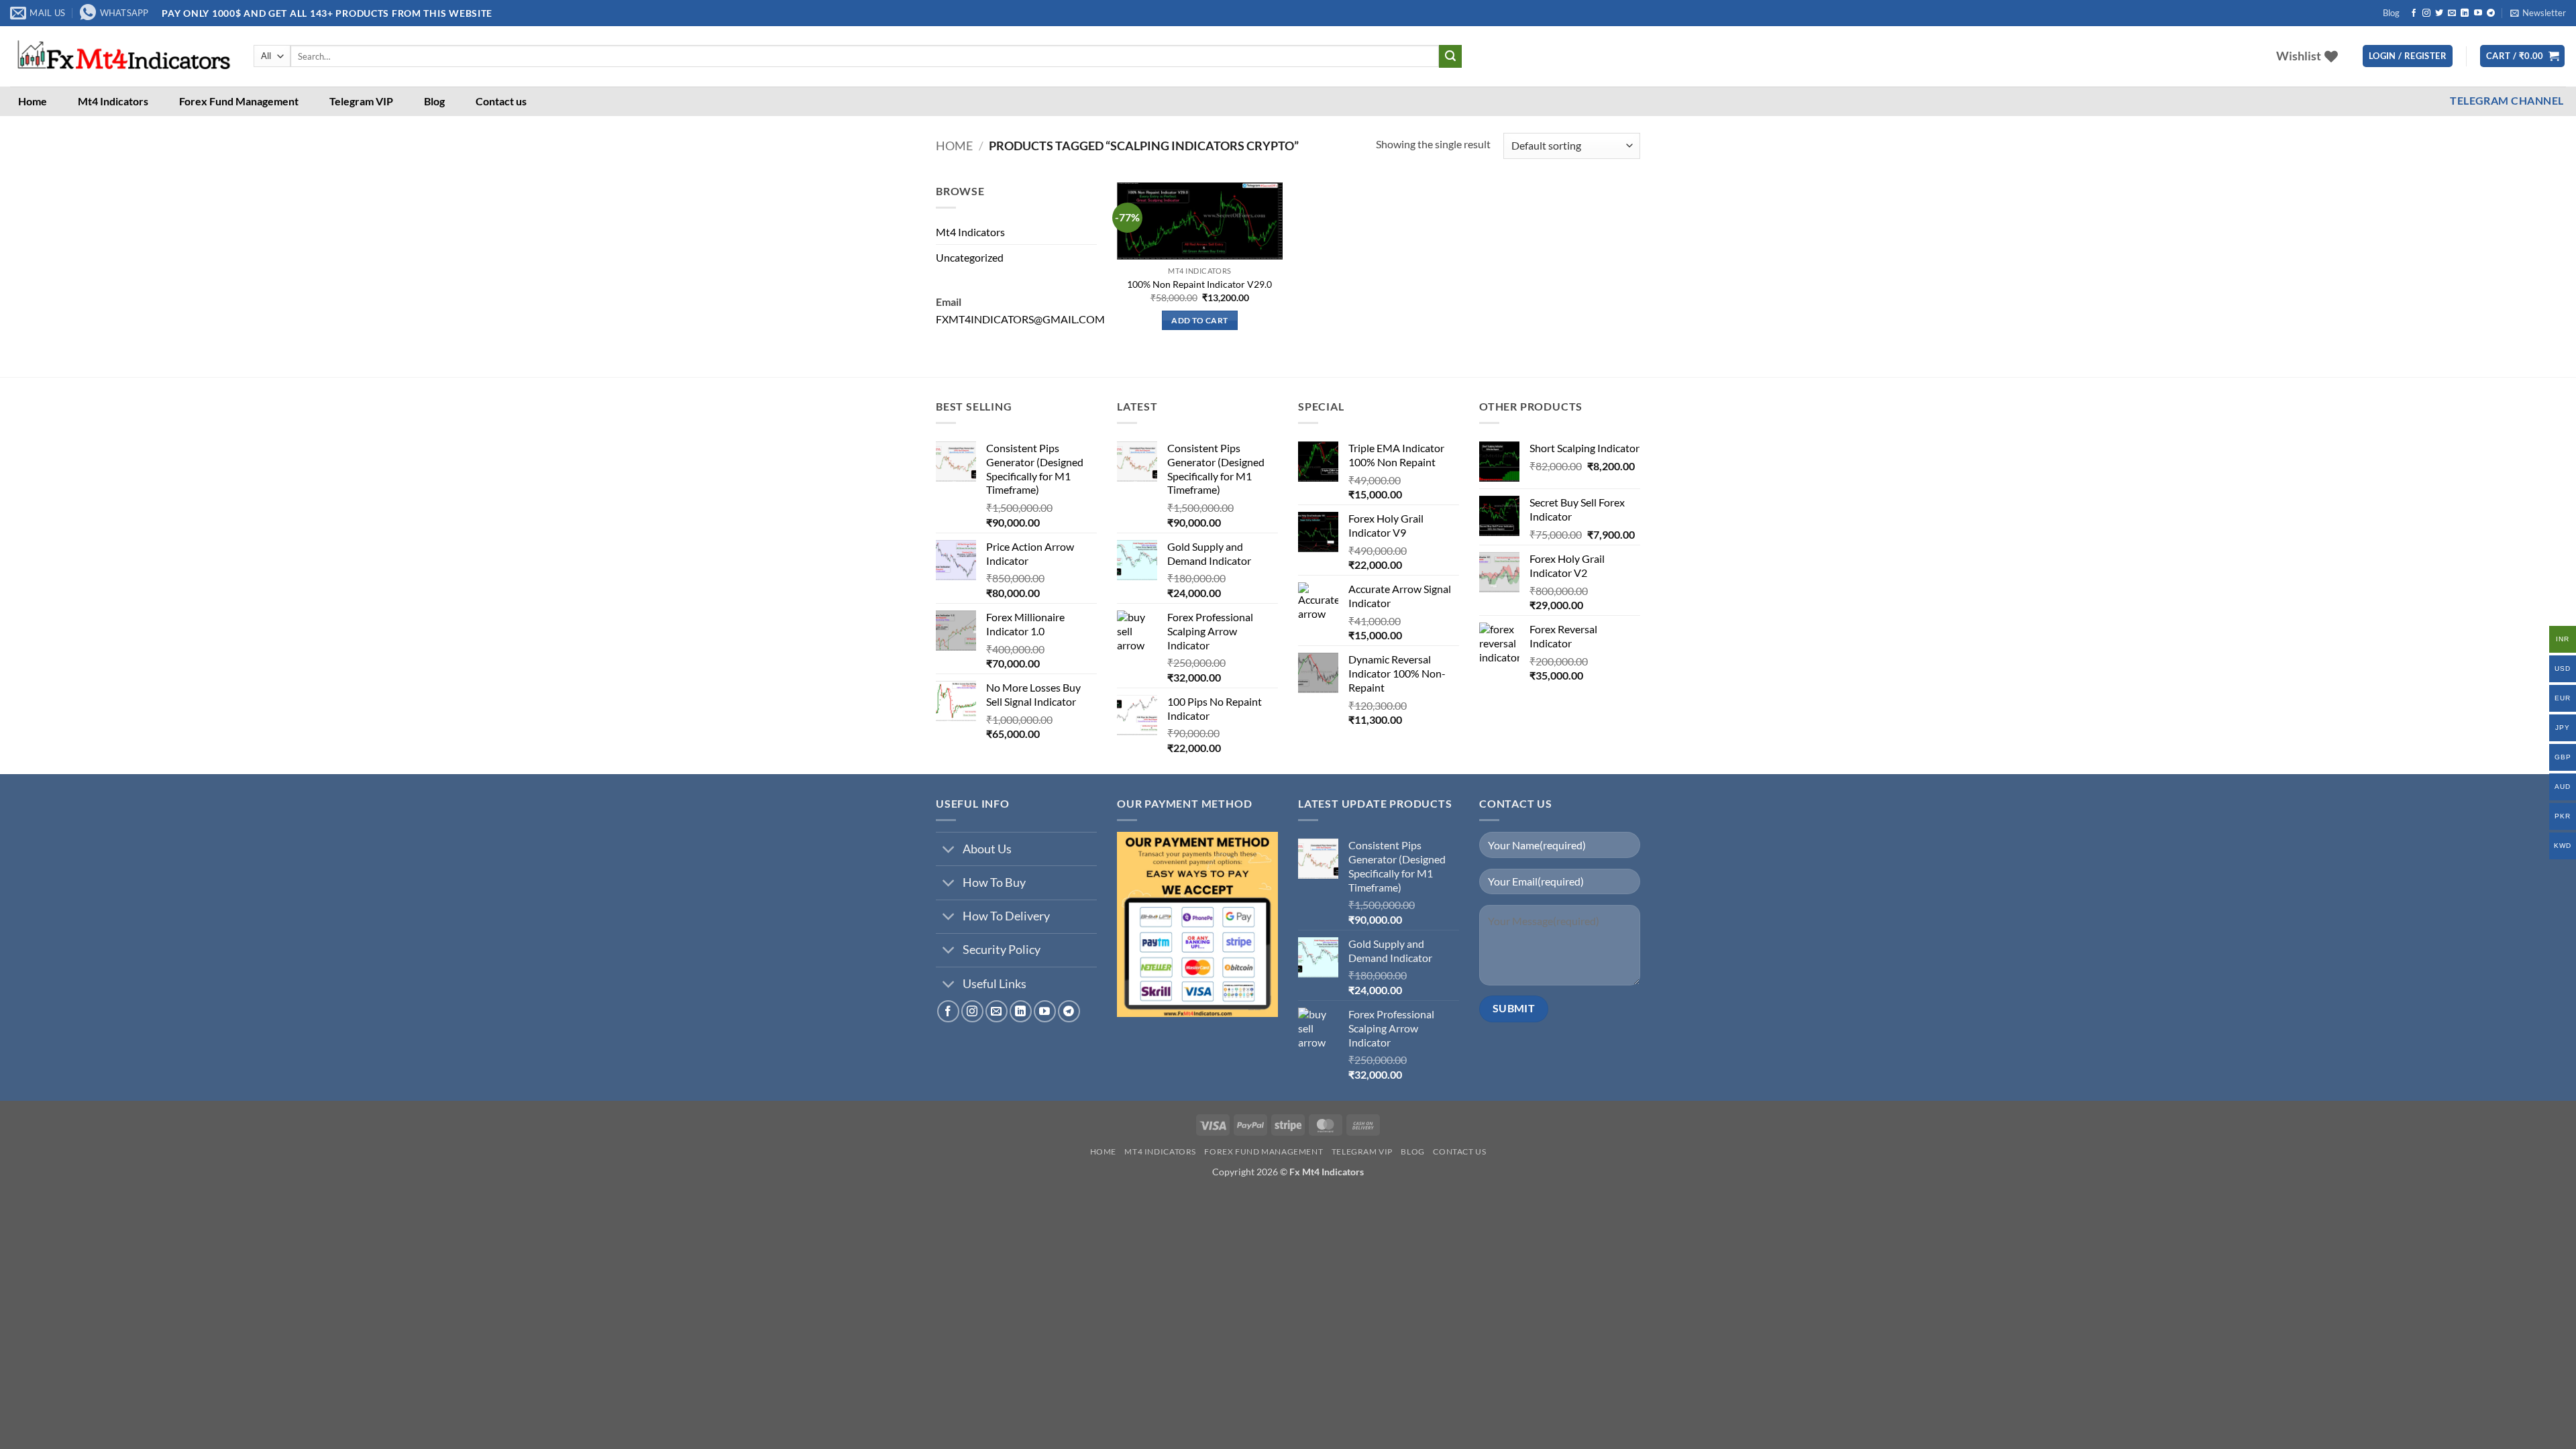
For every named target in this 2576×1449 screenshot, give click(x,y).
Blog (2391, 13)
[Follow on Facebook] (2414, 13)
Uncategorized (970, 257)
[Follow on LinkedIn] (2465, 13)
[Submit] (1450, 56)
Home (33, 101)
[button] (2538, 13)
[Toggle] (949, 850)
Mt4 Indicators (113, 101)
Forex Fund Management (239, 101)
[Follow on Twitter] (2439, 13)
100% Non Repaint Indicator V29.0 (1199, 284)
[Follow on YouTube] (2478, 13)
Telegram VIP (361, 101)
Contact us (501, 101)
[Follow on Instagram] (2426, 13)
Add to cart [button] (1199, 320)
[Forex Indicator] (122, 56)
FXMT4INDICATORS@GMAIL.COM (1020, 319)
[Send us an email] (2452, 13)
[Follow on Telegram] (2491, 13)
